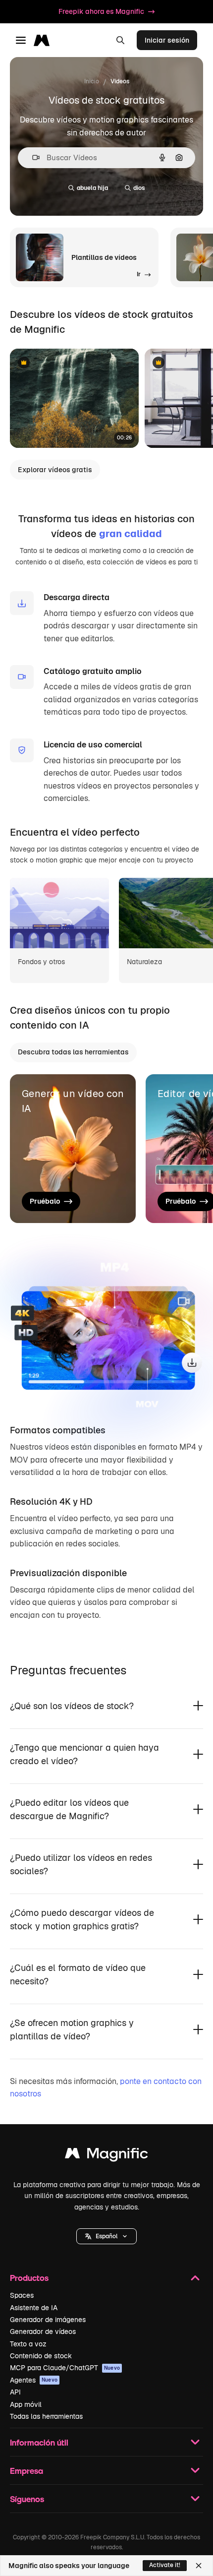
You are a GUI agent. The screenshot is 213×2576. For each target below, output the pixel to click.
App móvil (26, 2404)
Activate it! (165, 2565)
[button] (106, 2236)
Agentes (34, 2380)
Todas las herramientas (46, 2416)
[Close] (199, 2566)
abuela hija (92, 188)
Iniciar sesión (167, 40)
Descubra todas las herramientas (73, 1052)
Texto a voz (28, 2344)
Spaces (22, 2295)
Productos (29, 2278)
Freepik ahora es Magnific (101, 11)
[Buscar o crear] (120, 40)
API (15, 2392)
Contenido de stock (41, 2356)
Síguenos (27, 2499)
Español (106, 2236)
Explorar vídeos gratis (55, 470)
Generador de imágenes (48, 2320)
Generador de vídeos (43, 2331)
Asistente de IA (34, 2308)
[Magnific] (106, 2156)
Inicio (92, 81)
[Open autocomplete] (32, 157)
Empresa (27, 2471)
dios (139, 188)
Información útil (39, 2442)
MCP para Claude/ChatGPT (65, 2368)
